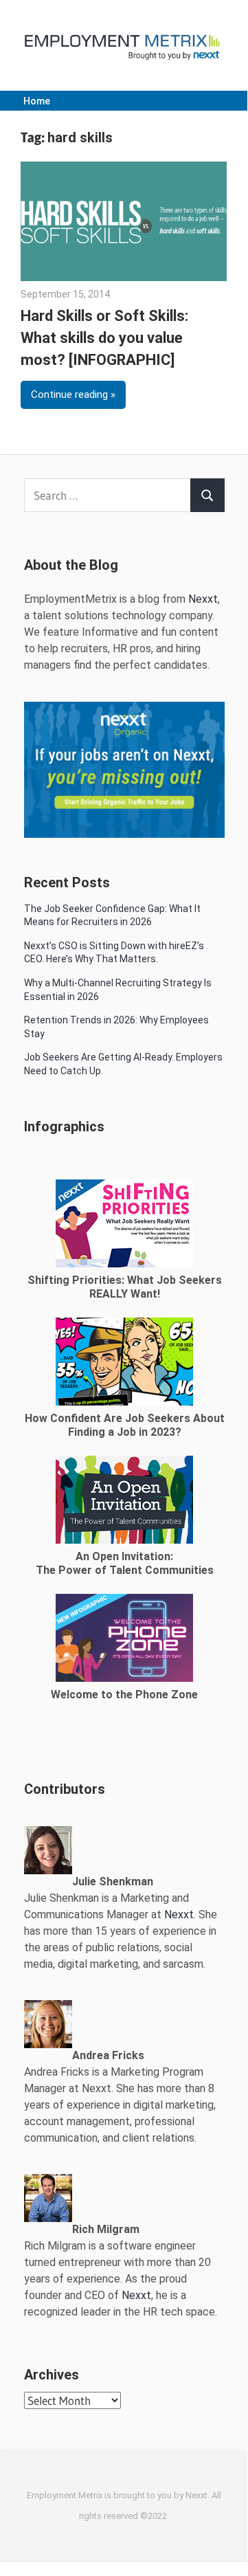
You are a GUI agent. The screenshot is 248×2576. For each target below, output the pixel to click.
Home (37, 101)
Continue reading (69, 395)
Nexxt (203, 599)
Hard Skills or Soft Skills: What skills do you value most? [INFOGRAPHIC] (104, 338)
